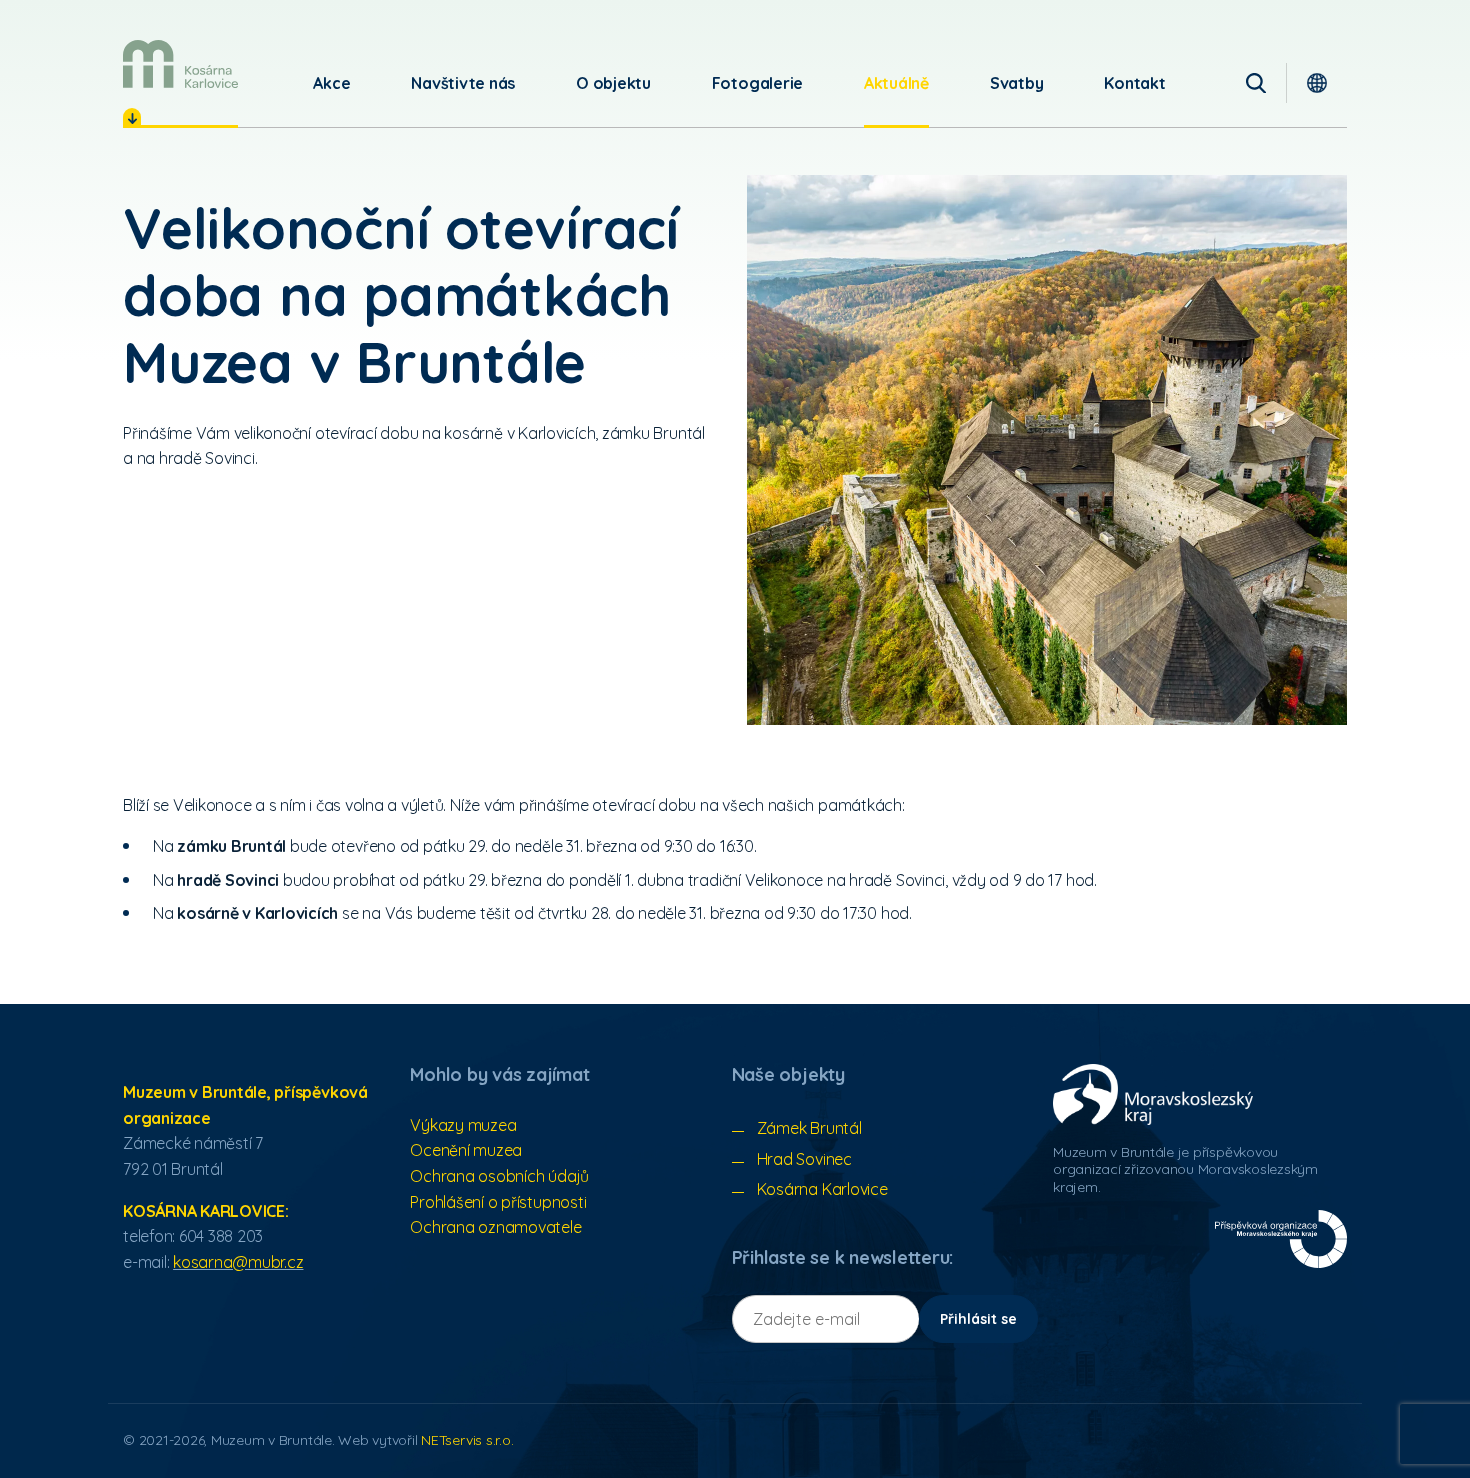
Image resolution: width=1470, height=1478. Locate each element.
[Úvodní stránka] (180, 64)
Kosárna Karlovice (822, 1189)
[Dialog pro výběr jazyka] (1317, 83)
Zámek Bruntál (809, 1128)
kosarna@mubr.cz (238, 1262)
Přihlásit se (978, 1319)
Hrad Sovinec (804, 1159)
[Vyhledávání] (1256, 83)
